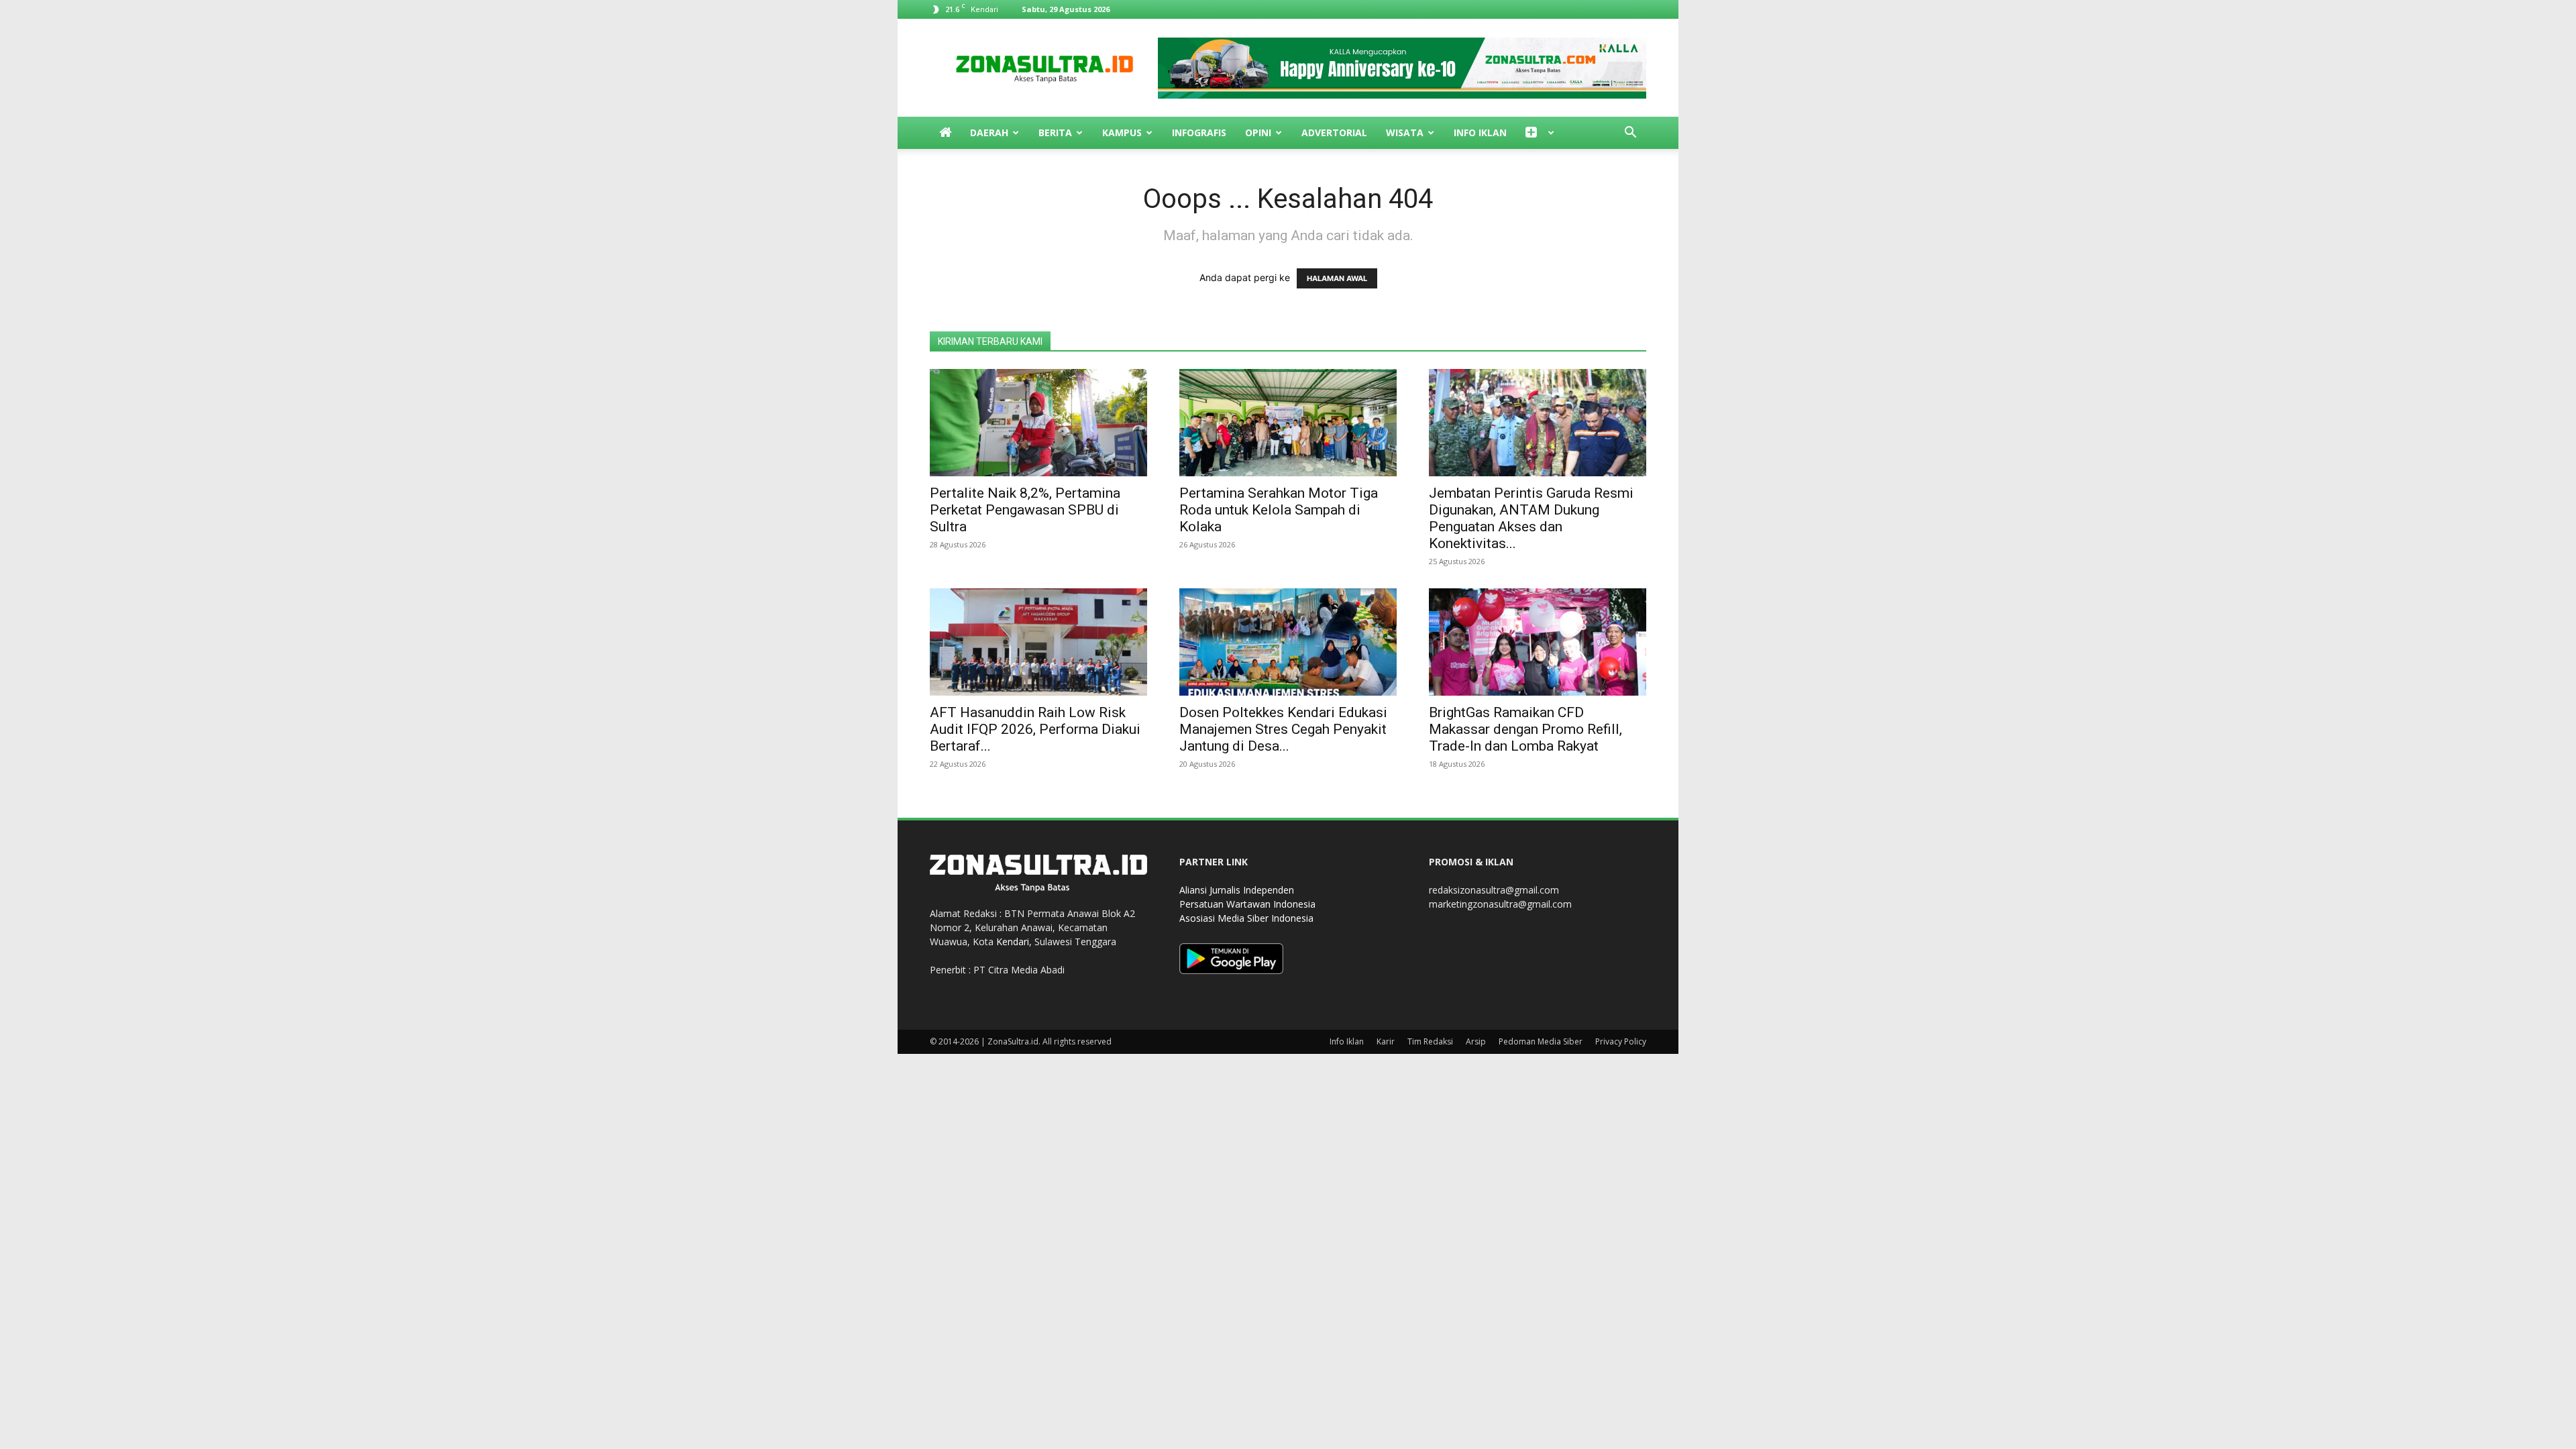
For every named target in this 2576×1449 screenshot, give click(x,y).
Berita (1055, 132)
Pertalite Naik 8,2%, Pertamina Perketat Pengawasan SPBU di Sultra (1025, 510)
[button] (1630, 134)
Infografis (1199, 132)
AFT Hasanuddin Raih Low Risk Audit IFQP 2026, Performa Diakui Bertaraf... (1035, 729)
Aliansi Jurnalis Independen (1237, 890)
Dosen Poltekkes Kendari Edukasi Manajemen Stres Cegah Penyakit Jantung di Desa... (1283, 729)
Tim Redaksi (1430, 1041)
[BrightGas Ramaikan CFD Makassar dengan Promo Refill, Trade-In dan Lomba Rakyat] (1538, 642)
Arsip (1476, 1041)
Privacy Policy (1621, 1041)
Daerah (989, 132)
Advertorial (1334, 132)
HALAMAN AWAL (1337, 278)
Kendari (1013, 942)
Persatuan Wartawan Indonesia (1247, 904)
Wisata (1405, 132)
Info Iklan (1480, 132)
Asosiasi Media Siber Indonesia (1246, 918)
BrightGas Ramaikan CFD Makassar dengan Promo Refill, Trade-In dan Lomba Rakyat (1525, 729)
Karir (1386, 1041)
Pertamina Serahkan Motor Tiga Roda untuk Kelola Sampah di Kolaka (1279, 510)
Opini (1258, 132)
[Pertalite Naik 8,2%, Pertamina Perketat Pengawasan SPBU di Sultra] (1038, 423)
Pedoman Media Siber (1541, 1041)
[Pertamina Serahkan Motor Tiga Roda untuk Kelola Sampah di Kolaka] (1288, 423)
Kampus (1122, 132)
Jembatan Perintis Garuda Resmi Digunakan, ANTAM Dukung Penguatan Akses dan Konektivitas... (1531, 518)
